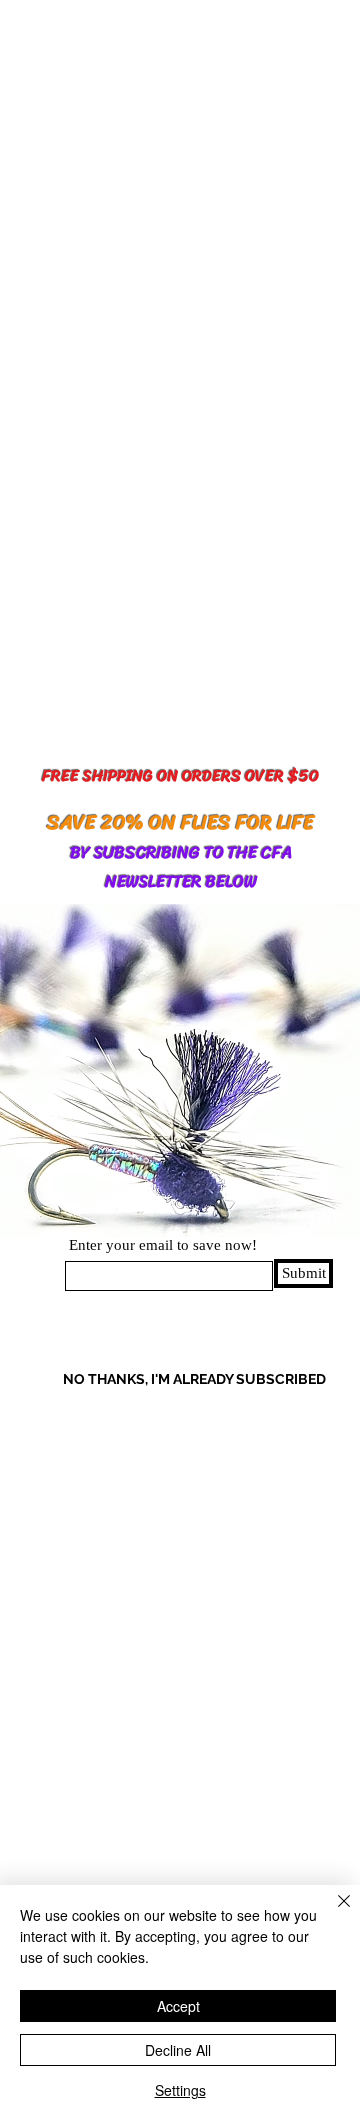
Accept (178, 2006)
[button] (143, 1379)
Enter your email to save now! (163, 1245)
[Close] (332, 1913)
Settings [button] (180, 2090)
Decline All (178, 2050)
